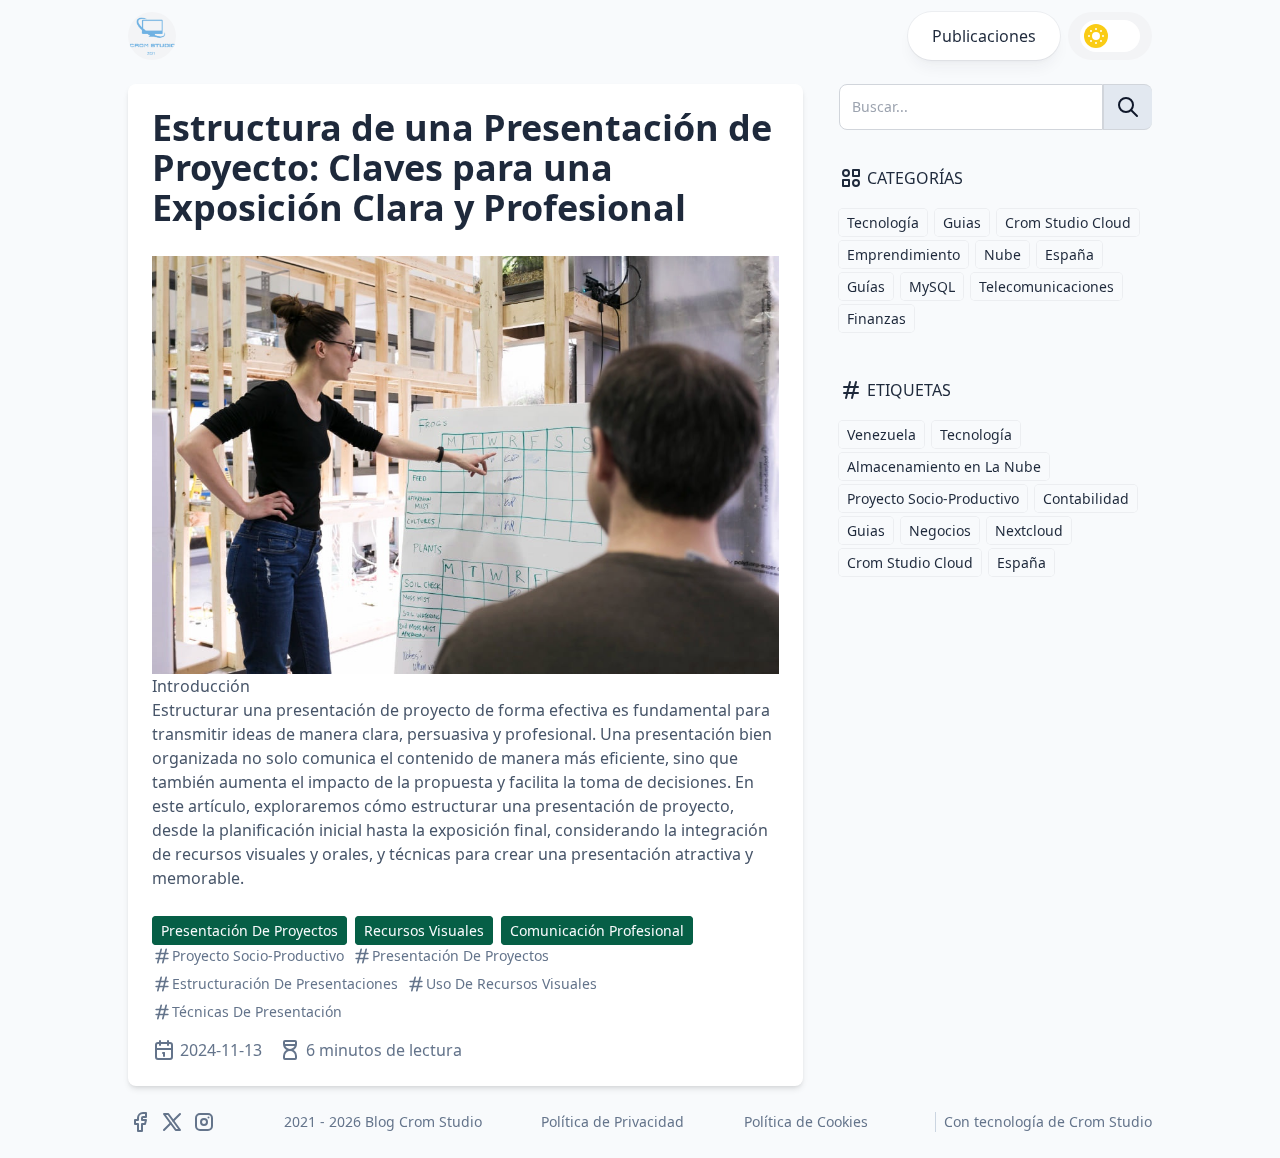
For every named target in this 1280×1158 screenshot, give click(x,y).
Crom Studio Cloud (1068, 222)
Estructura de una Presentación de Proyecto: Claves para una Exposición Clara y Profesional (462, 167)
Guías (866, 286)
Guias (962, 222)
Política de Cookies (806, 1121)
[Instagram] (204, 1122)
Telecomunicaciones (1046, 286)
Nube (1002, 254)
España (1069, 254)
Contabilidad (1086, 498)
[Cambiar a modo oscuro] (1110, 36)
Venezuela (881, 434)
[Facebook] (140, 1122)
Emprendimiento (903, 254)
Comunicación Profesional (597, 930)
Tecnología (883, 222)
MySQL (932, 286)
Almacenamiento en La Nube (944, 466)
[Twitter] (172, 1122)
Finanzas (876, 318)
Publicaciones (984, 36)
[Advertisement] (983, 726)
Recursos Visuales (424, 930)
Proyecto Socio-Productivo (933, 498)
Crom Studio (1110, 1121)
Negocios (940, 530)
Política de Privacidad (612, 1121)
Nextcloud (1029, 530)
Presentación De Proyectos (249, 930)
